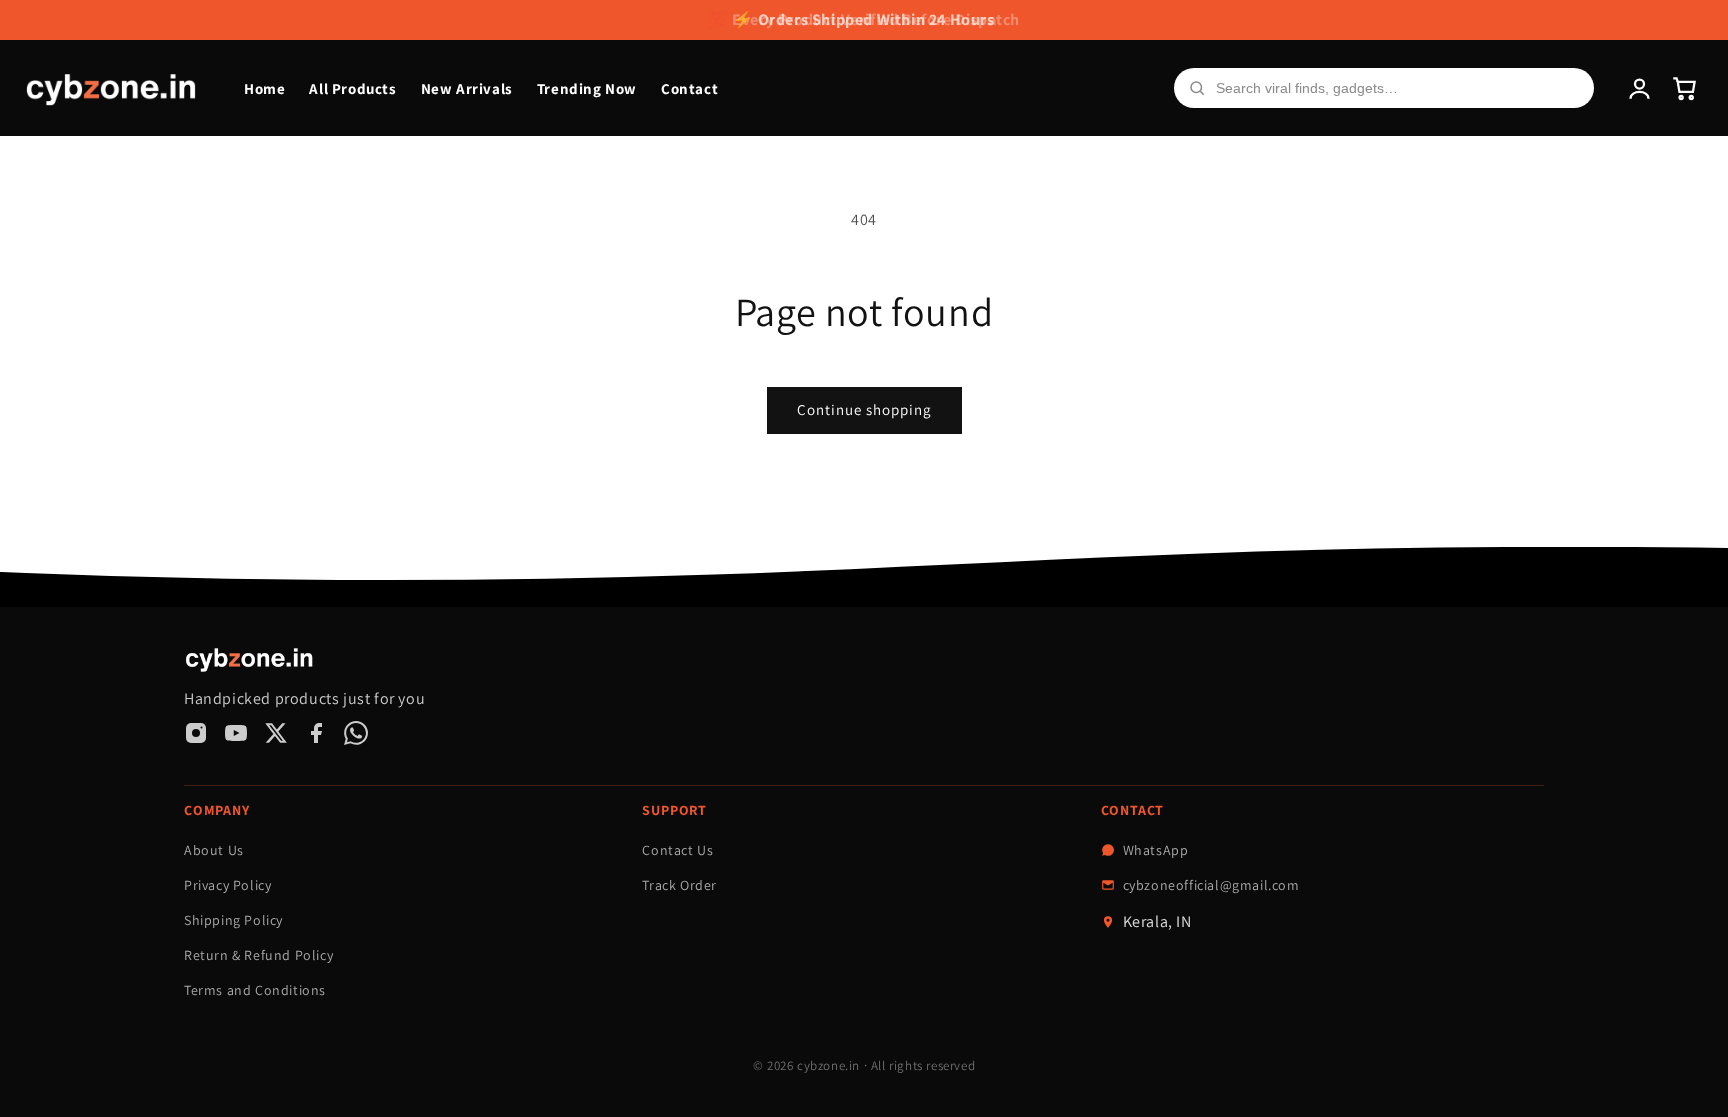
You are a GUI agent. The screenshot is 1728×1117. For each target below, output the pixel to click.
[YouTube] (236, 733)
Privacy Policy (227, 885)
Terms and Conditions (255, 990)
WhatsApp (1156, 850)
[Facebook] (316, 733)
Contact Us (677, 850)
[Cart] (1684, 88)
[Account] (1639, 88)
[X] (276, 733)
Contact (689, 88)
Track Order (679, 885)
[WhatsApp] (356, 733)
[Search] (1197, 88)
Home (264, 88)
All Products (352, 88)
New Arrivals (467, 88)
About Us (214, 850)
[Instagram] (196, 733)
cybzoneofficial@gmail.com (1211, 885)
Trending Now (587, 88)
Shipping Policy (233, 920)
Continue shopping (864, 409)
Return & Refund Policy (258, 955)
